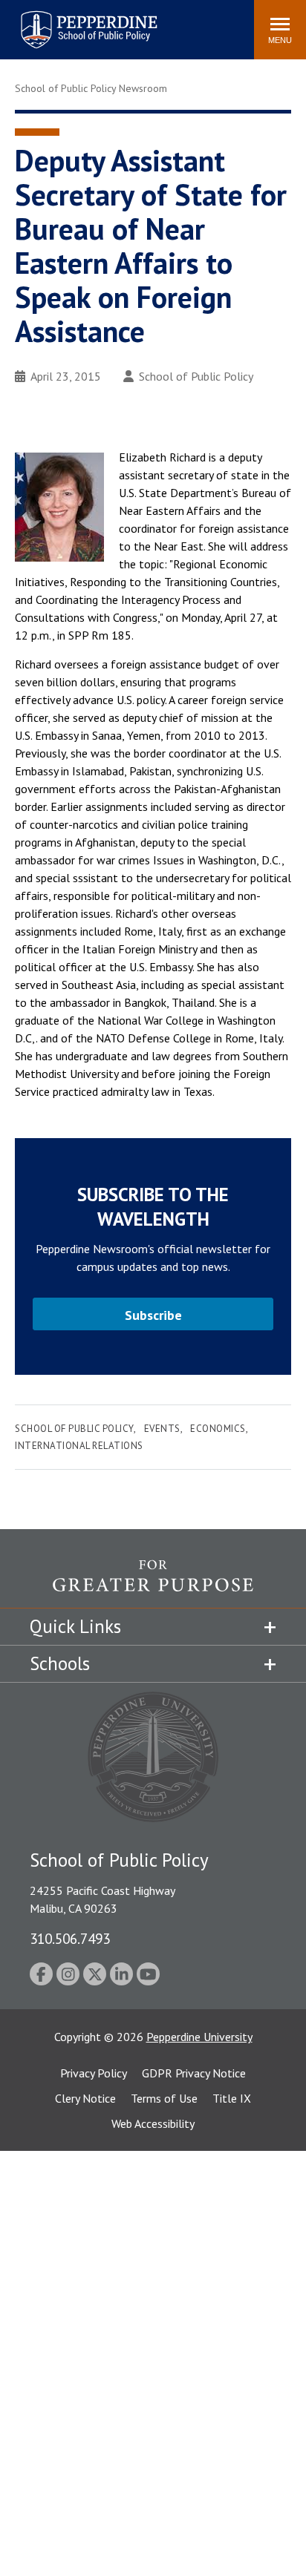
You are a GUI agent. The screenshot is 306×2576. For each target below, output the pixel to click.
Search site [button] (40, 22)
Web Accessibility (153, 2123)
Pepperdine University (199, 2037)
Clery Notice (85, 2098)
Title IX (232, 2098)
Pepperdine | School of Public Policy (74, 20)
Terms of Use (164, 2098)
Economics (218, 1429)
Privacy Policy (94, 2073)
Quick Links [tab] (75, 1626)
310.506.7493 (70, 1938)
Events (162, 1429)
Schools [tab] (60, 1663)
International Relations (79, 1446)
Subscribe (153, 1315)
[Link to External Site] (153, 1584)
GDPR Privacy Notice (194, 2073)
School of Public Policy (196, 376)
